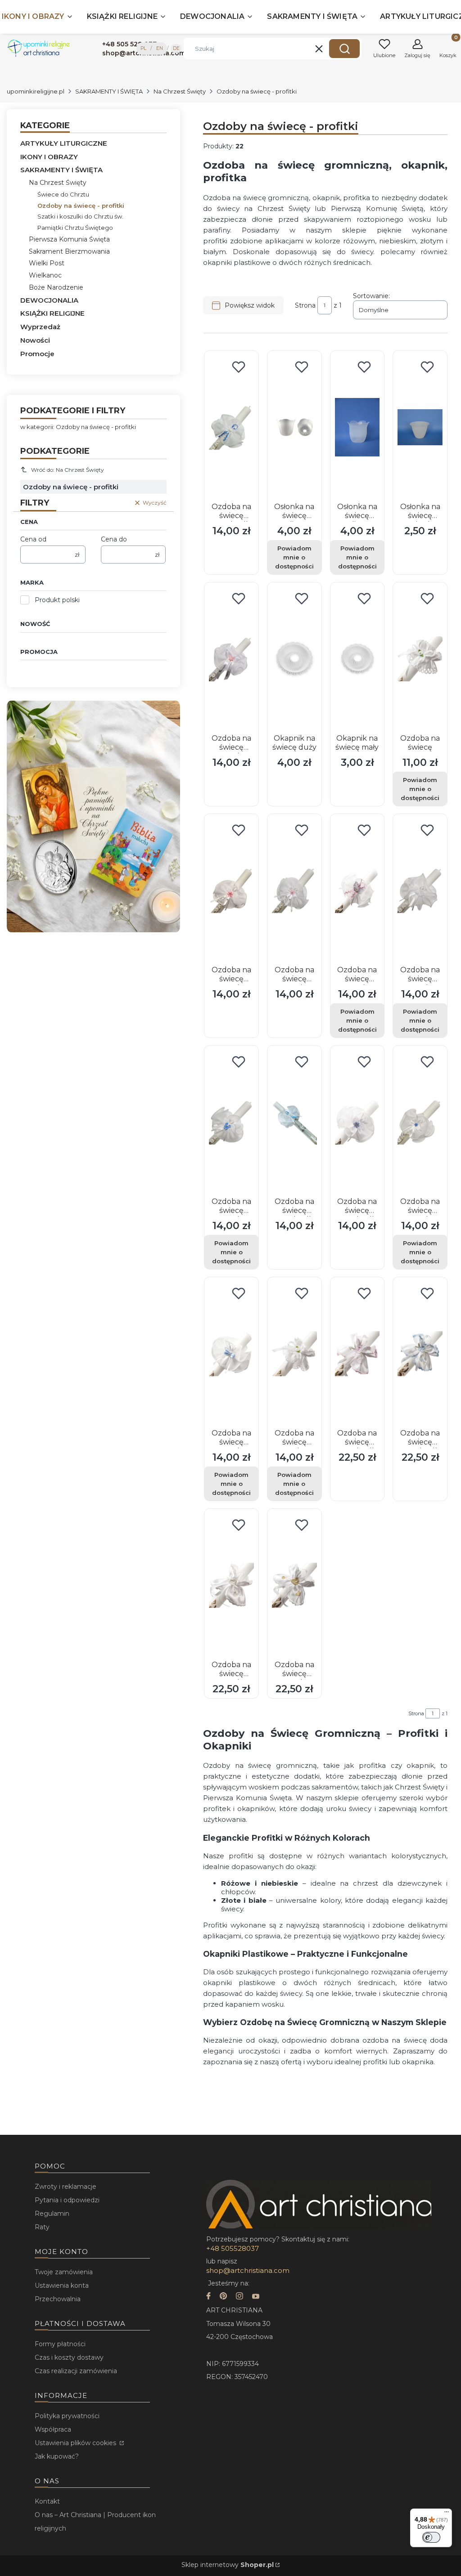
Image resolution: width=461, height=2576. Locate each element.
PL (143, 48)
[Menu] (447, 2514)
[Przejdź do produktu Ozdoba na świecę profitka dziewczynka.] (231, 659)
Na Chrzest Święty (180, 91)
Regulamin (52, 2214)
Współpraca (53, 2429)
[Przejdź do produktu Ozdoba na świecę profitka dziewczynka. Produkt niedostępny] (357, 890)
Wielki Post (47, 263)
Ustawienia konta (62, 2285)
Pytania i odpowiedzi (67, 2200)
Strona (305, 305)
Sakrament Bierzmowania (69, 251)
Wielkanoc (45, 275)
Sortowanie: (371, 296)
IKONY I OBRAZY (49, 157)
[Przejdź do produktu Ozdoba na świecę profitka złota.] (294, 1585)
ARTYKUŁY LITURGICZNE (64, 143)
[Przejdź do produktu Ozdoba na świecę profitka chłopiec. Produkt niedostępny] (420, 1122)
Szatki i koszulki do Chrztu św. (80, 216)
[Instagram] (240, 2297)
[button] (344, 49)
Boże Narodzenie (56, 287)
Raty (42, 2227)
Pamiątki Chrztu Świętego (75, 228)
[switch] (431, 2537)
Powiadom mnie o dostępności (294, 557)
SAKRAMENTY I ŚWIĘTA (109, 91)
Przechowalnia (58, 2299)
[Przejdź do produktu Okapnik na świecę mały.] (357, 659)
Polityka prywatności (67, 2416)
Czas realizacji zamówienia (76, 2371)
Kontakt (47, 2501)
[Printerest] (223, 2297)
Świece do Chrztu (63, 194)
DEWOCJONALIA (49, 300)
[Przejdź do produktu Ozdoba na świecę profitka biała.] (231, 1585)
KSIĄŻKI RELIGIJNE (52, 313)
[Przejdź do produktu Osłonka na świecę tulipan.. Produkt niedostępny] (357, 427)
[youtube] (256, 2297)
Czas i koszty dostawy (69, 2357)
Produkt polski (57, 600)
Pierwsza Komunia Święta (69, 239)
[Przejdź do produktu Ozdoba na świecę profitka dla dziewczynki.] (357, 1354)
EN (160, 48)
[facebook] (208, 2297)
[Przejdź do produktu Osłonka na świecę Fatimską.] (420, 427)
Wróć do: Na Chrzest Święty (68, 470)
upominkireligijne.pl (36, 91)
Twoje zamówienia (64, 2272)
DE (176, 48)
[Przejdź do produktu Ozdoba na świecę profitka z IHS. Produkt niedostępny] (294, 1354)
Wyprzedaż (40, 327)
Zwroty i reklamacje (66, 2187)
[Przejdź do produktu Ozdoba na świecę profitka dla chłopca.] (294, 1122)
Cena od (33, 539)
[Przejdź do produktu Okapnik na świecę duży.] (294, 659)
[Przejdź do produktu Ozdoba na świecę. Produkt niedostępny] (420, 659)
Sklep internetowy (228, 2565)
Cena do (114, 539)
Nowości (35, 340)
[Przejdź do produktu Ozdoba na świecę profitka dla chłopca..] (231, 427)
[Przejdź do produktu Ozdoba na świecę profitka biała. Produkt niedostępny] (420, 890)
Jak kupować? (57, 2456)
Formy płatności (60, 2344)
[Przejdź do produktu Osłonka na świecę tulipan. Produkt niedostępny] (294, 427)
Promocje (37, 354)
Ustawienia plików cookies (76, 2443)
